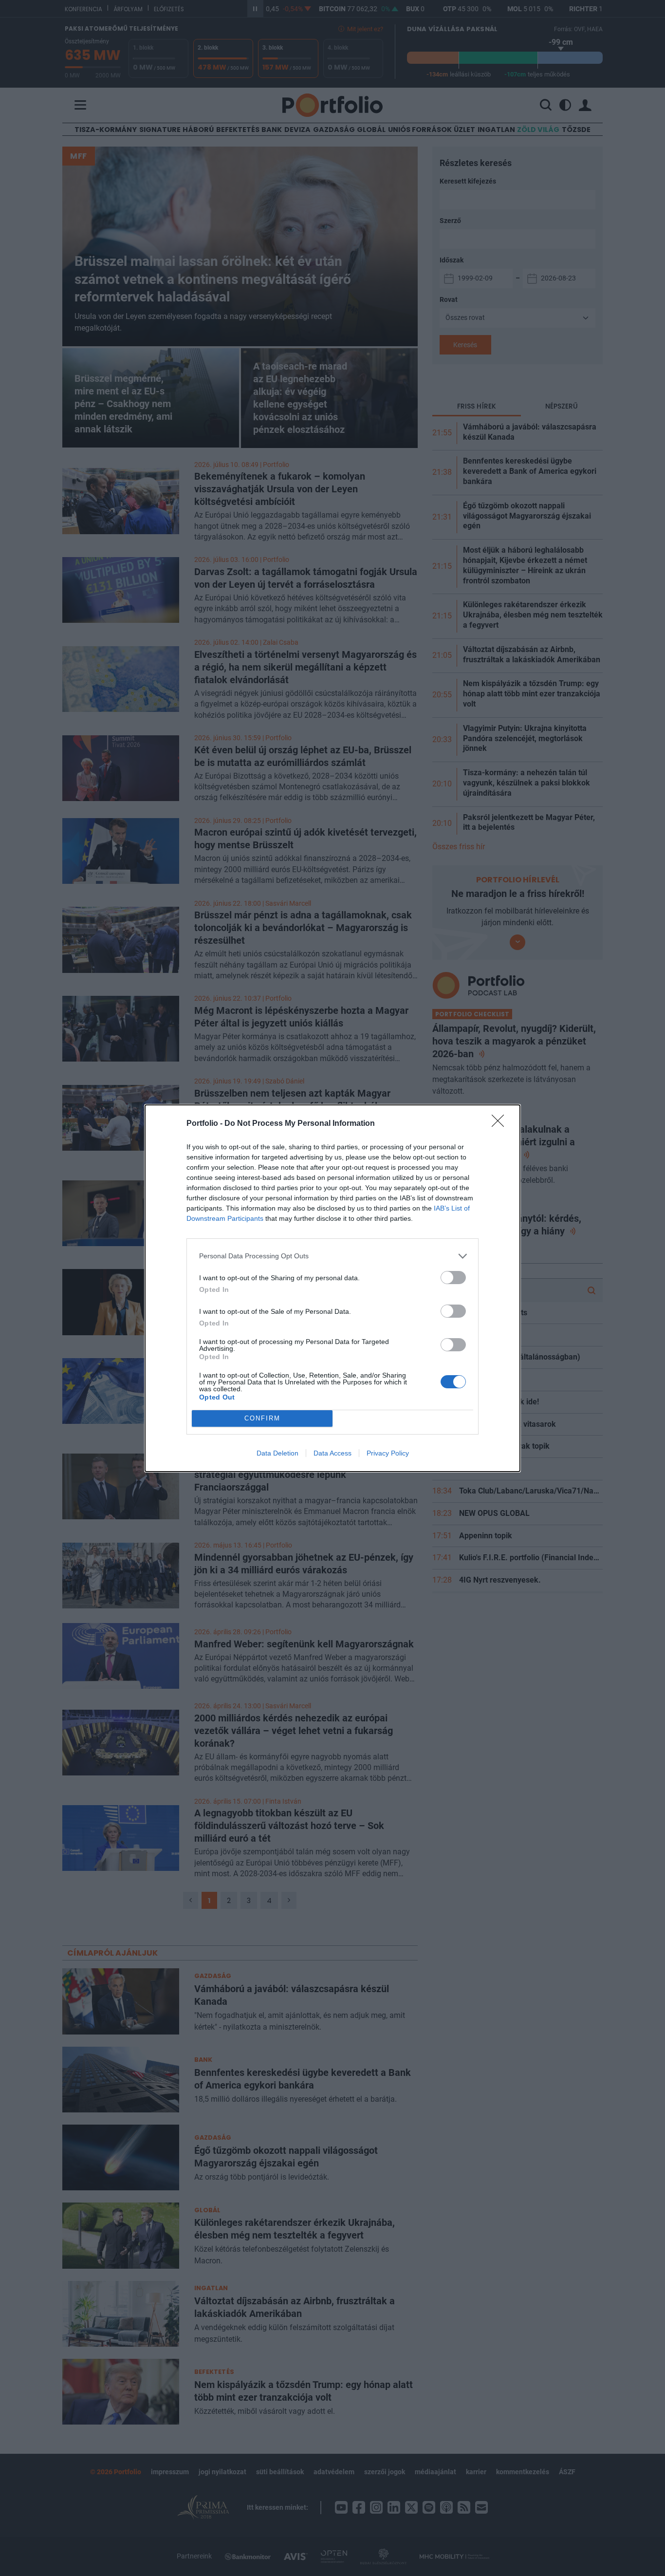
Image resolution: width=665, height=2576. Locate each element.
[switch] (453, 1278)
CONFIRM (262, 1418)
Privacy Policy (388, 1453)
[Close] (501, 1124)
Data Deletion (277, 1453)
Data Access (332, 1453)
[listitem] (332, 1256)
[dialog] (332, 1288)
